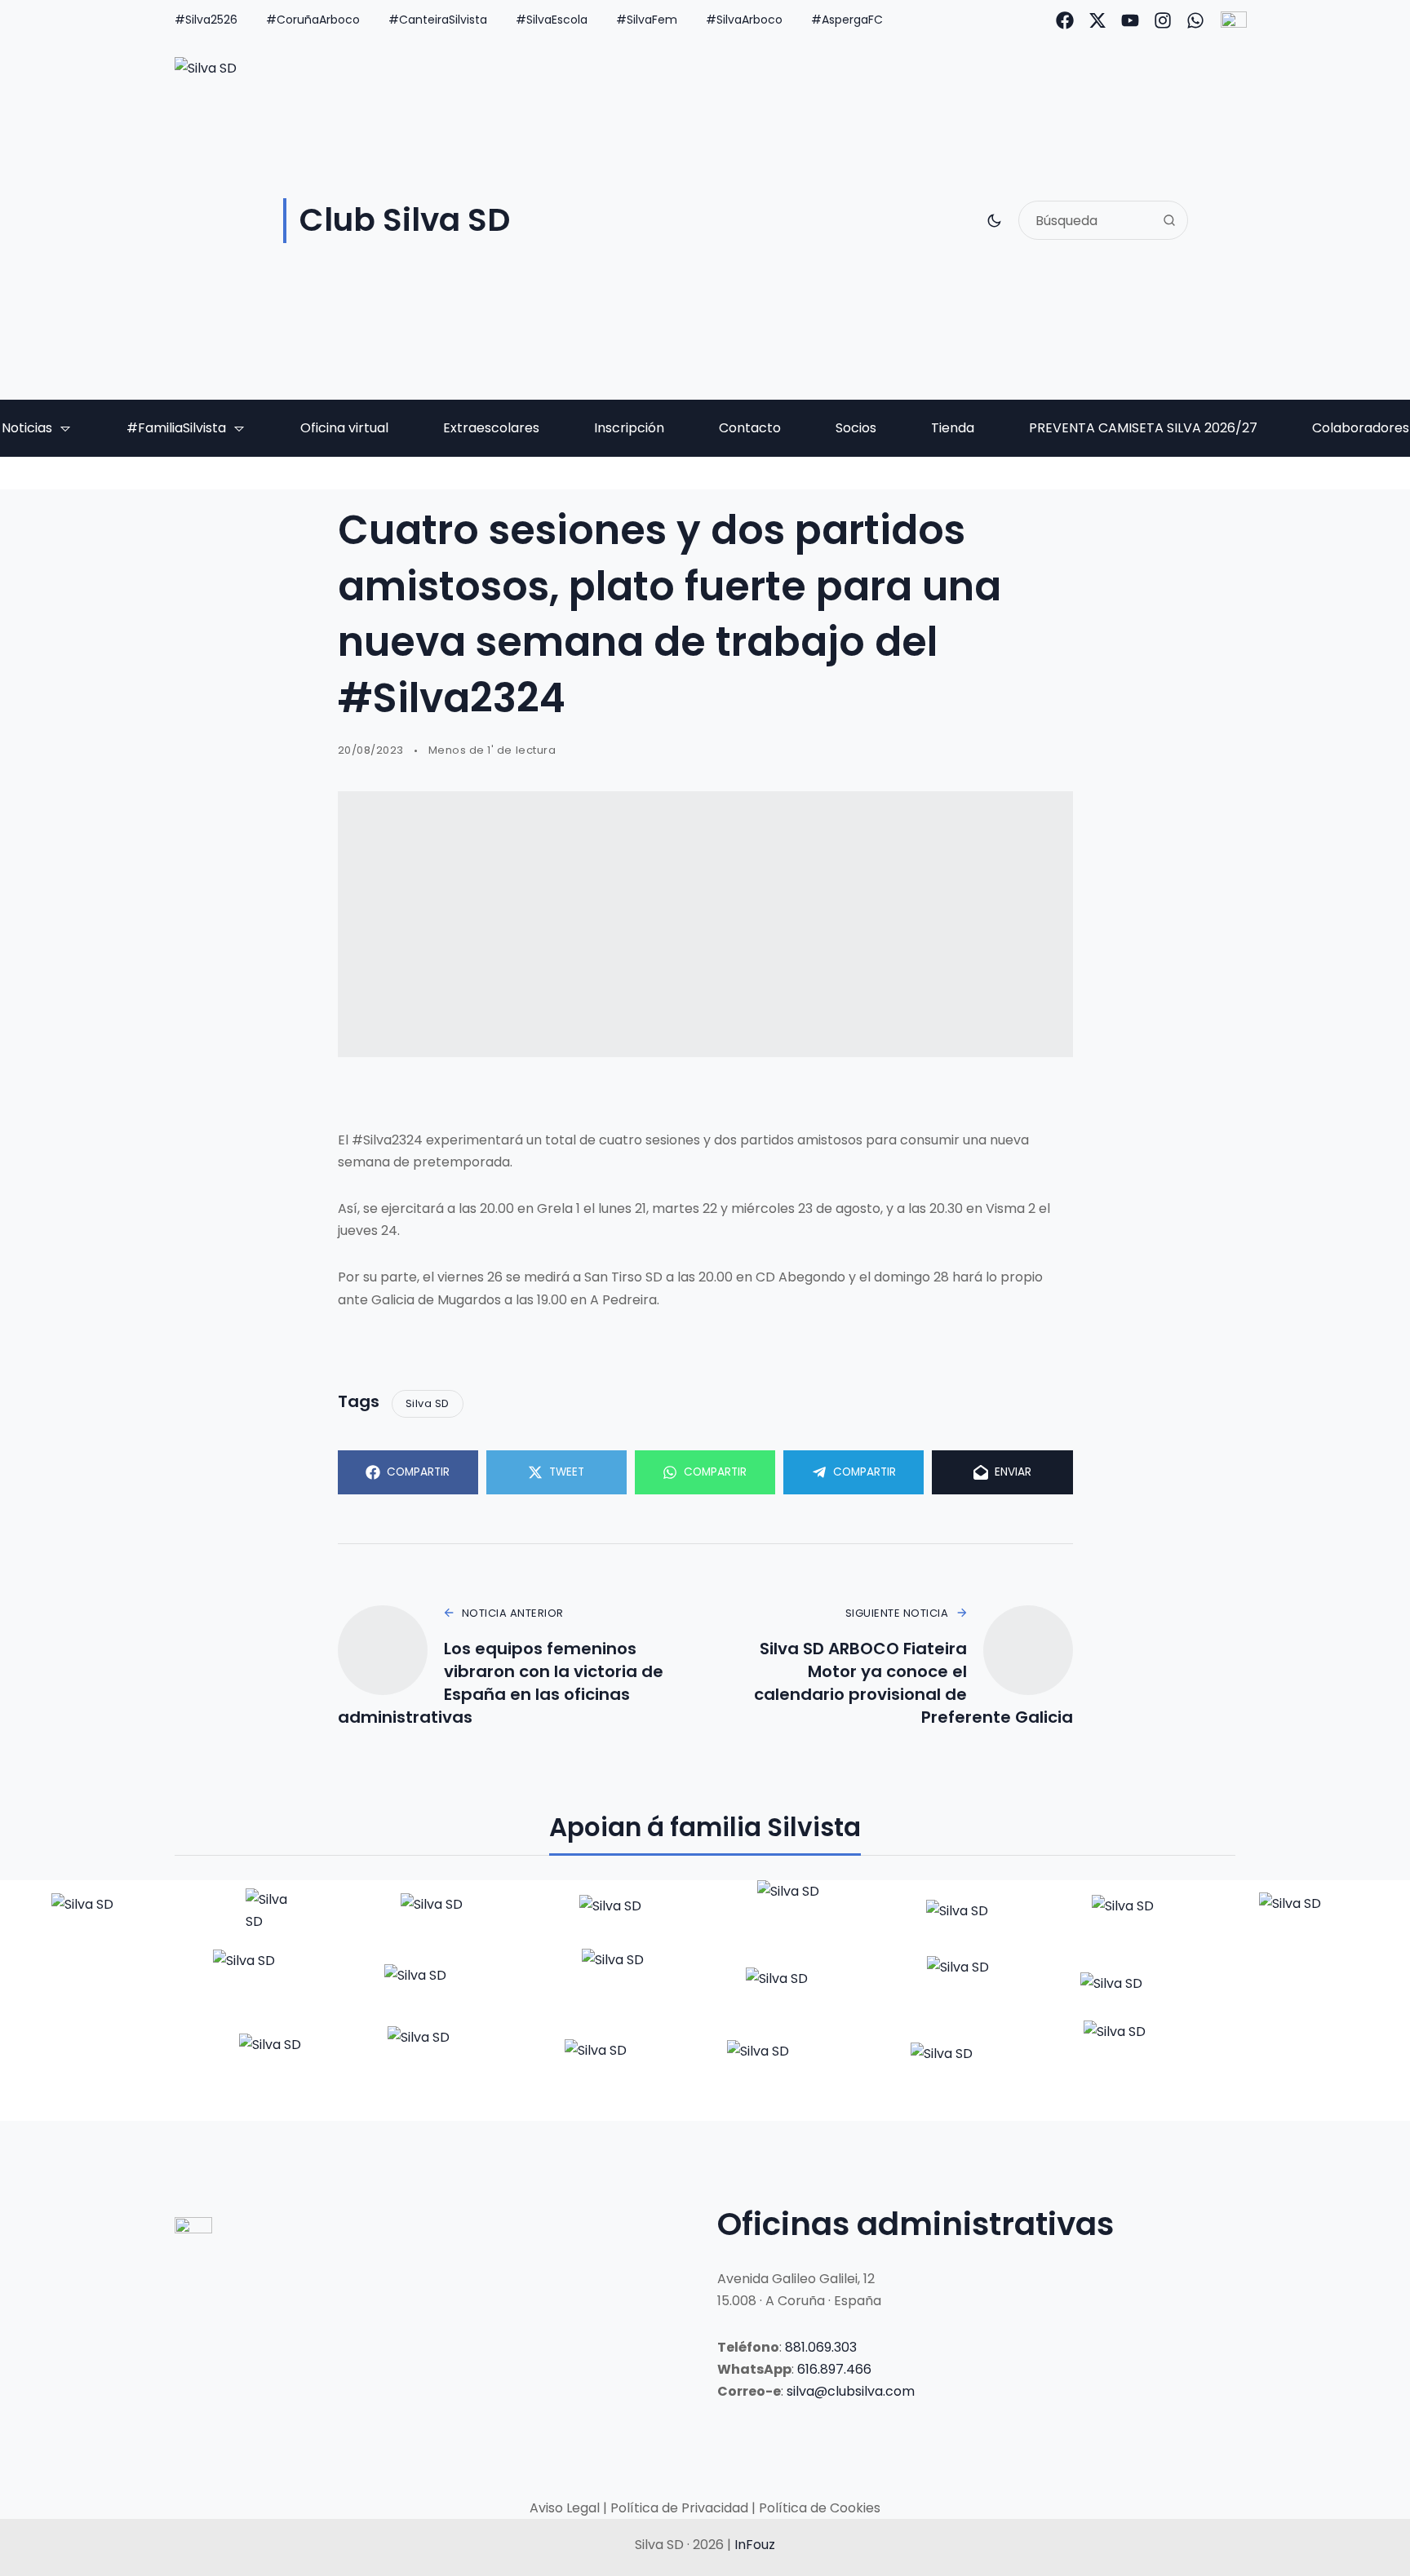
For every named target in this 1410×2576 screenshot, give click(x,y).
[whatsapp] (1195, 20)
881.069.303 (821, 2347)
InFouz (755, 2545)
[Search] (1169, 220)
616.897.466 (834, 2369)
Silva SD (428, 1403)
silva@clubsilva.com (851, 2391)
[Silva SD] (99, 1914)
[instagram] (1163, 20)
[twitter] (1097, 20)
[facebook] (1065, 20)
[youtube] (1130, 20)
